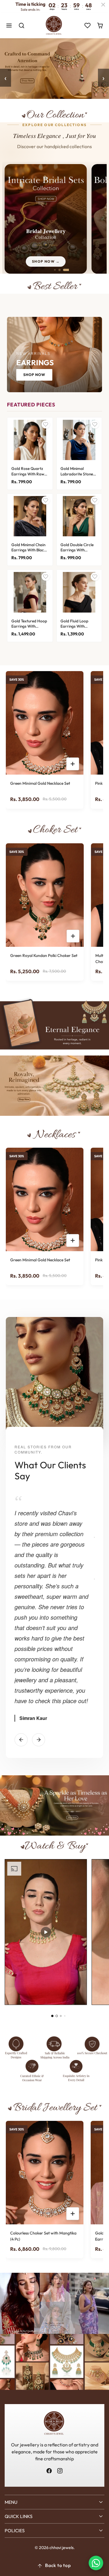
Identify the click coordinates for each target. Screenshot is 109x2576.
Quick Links (19, 2516)
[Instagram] (60, 2471)
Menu (11, 2502)
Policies (15, 2530)
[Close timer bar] (103, 5)
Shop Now (34, 375)
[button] (9, 26)
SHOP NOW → (46, 261)
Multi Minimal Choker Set (59, 955)
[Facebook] (49, 2471)
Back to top (58, 2565)
